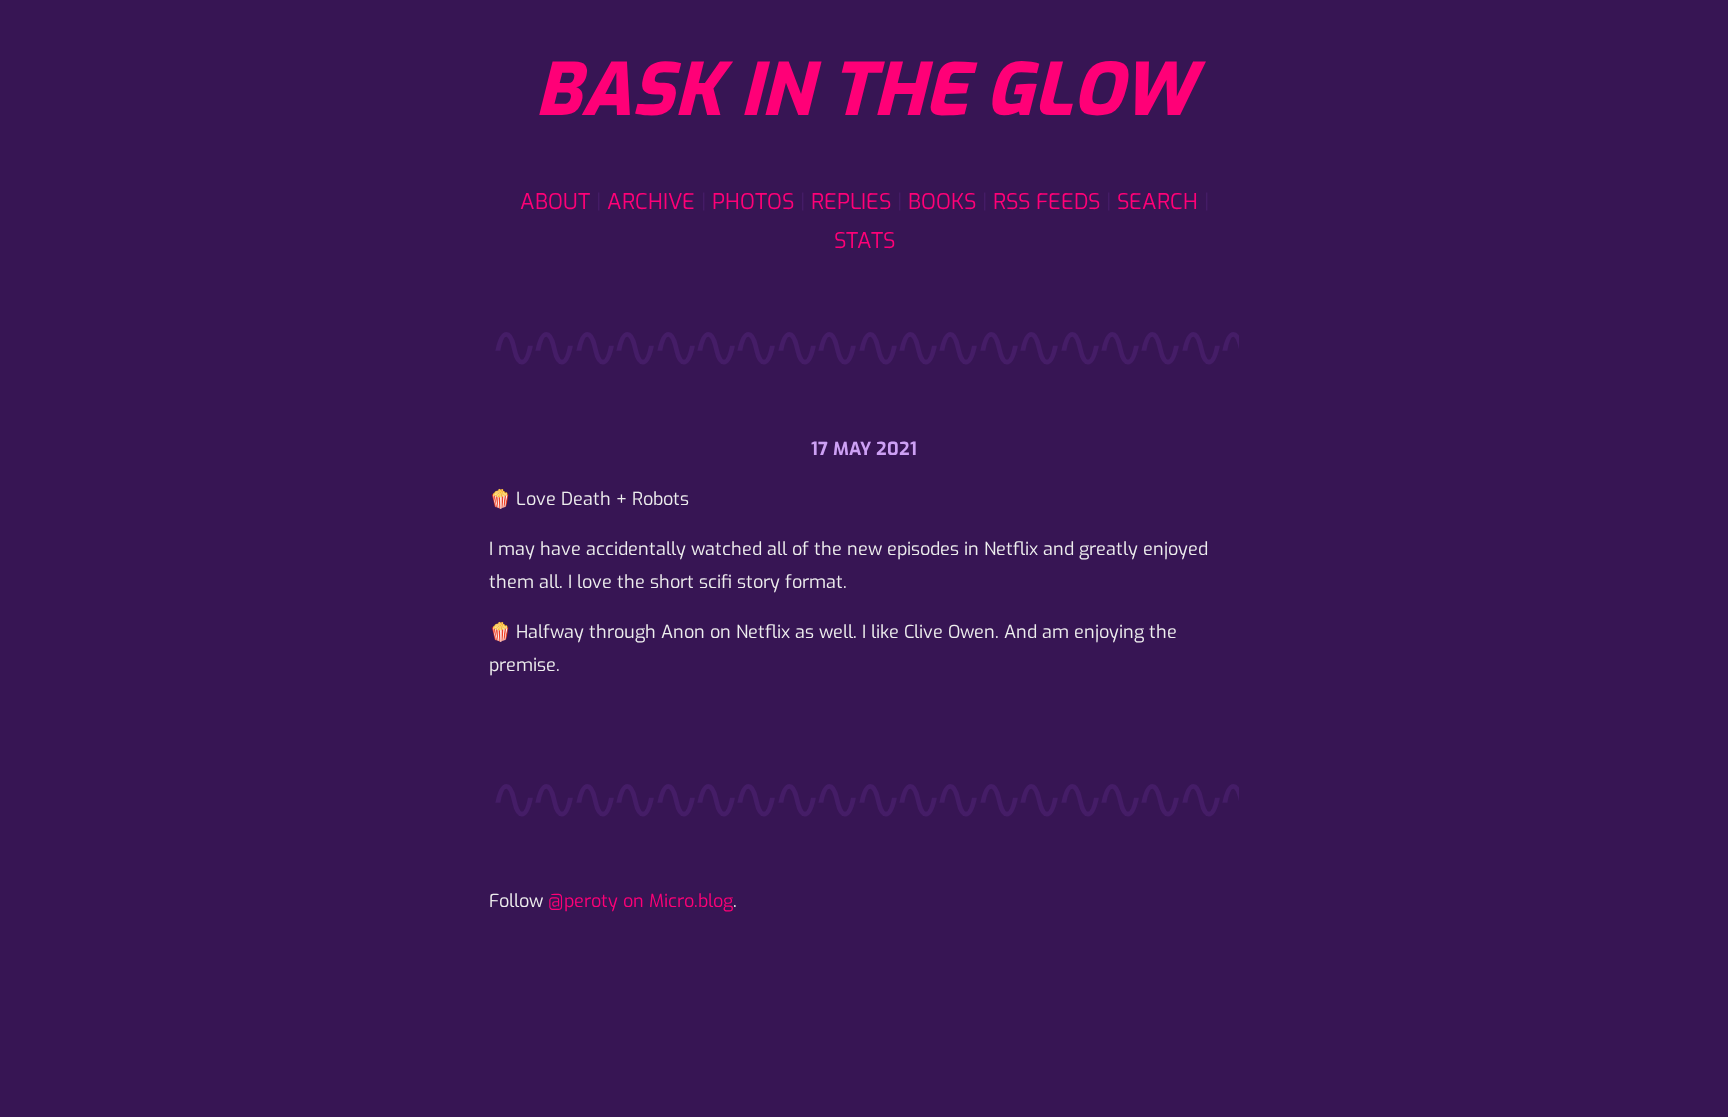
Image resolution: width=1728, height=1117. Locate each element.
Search (1157, 201)
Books (942, 201)
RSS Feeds (1046, 201)
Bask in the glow (864, 91)
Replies (851, 201)
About (555, 201)
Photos (753, 201)
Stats (864, 240)
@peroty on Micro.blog (640, 901)
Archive (651, 201)
